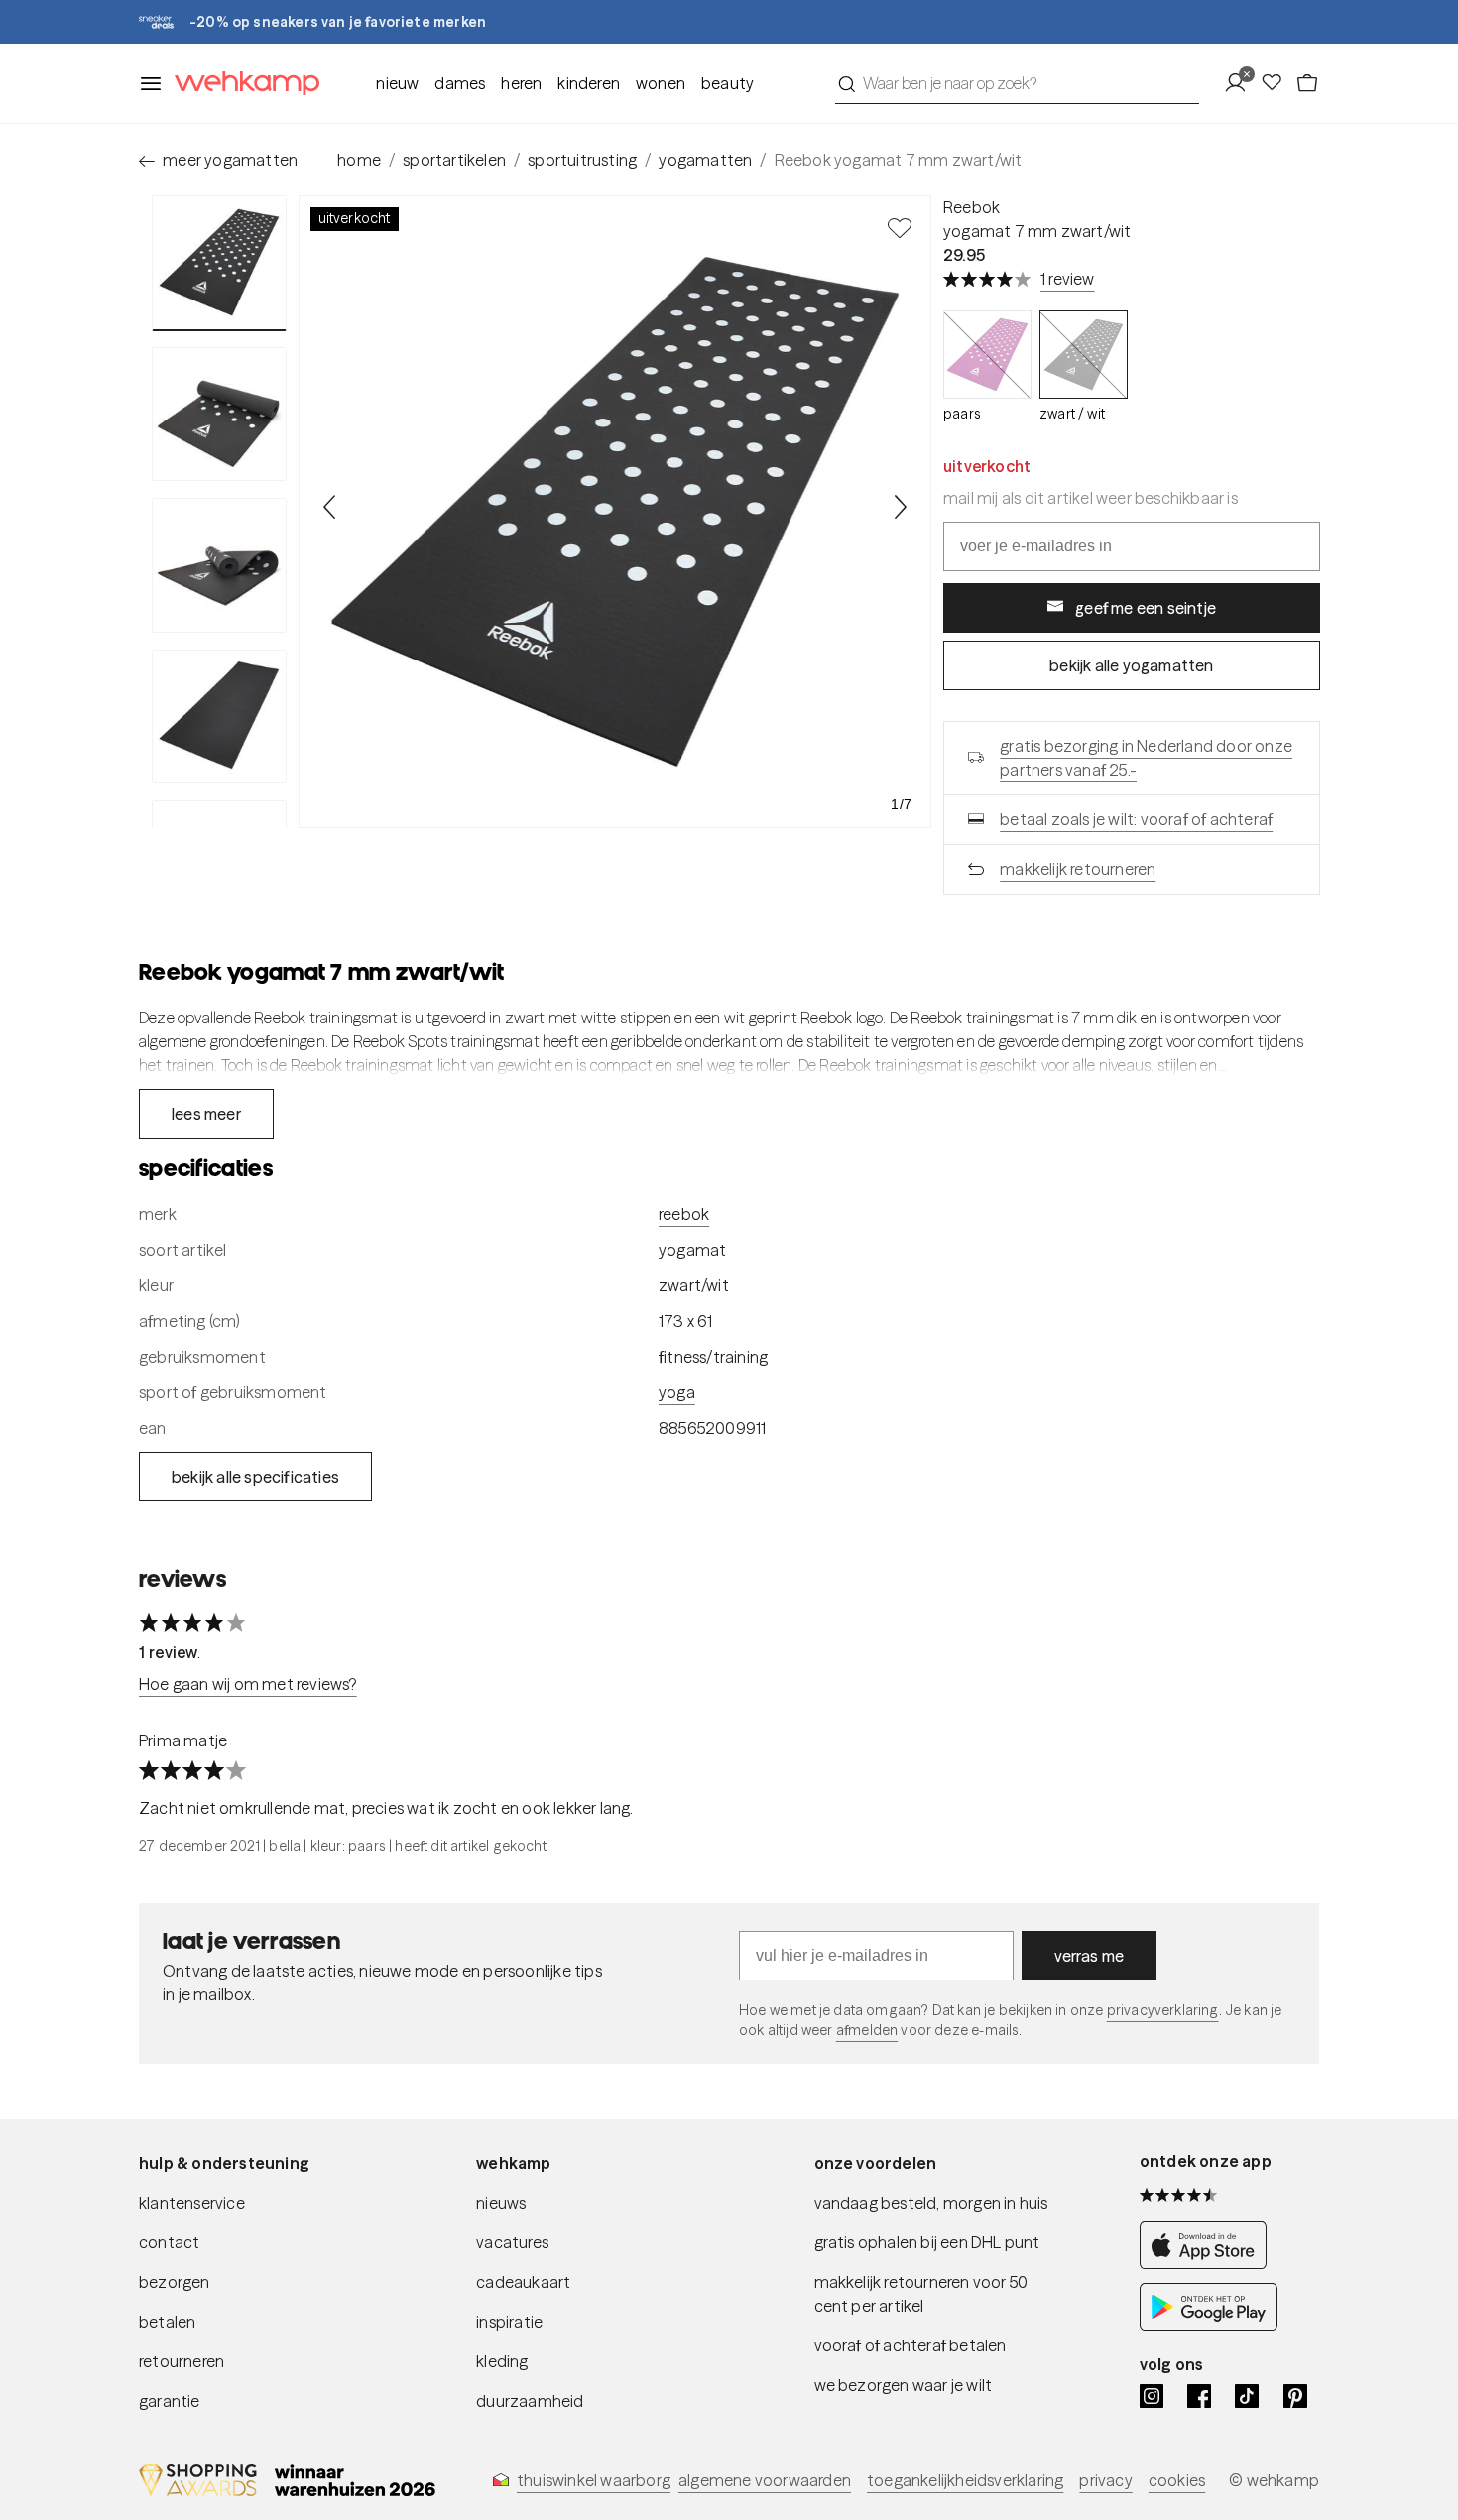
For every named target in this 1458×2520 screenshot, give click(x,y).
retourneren (182, 2361)
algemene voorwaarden (765, 2480)
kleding (502, 2361)
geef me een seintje (1146, 608)
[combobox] (1017, 83)
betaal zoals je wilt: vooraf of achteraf (1136, 819)
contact (169, 2242)
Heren (521, 83)
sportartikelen (454, 160)
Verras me (1090, 1956)
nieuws (501, 2203)
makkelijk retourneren (1078, 869)
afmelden (867, 2030)
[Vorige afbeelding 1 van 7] (330, 507)
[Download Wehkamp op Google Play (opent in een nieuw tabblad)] (1209, 2325)
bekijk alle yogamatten (1131, 665)
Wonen (661, 83)
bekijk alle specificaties (255, 1477)
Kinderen (589, 83)
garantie (170, 2401)
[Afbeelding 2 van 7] (219, 415)
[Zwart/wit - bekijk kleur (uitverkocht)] (1084, 355)
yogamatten (705, 160)
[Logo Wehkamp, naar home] (241, 84)
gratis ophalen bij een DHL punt (927, 2242)
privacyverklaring (1163, 2010)
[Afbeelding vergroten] (615, 512)
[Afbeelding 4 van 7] (219, 717)
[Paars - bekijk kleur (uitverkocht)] (987, 355)
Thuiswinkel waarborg (594, 2480)
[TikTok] (1247, 2396)
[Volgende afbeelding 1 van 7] (900, 507)
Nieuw (397, 83)
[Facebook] (1199, 2396)
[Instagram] (1152, 2396)
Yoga (677, 1392)
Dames (460, 83)
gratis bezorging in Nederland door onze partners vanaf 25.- (1146, 758)
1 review (1068, 279)
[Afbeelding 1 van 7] (219, 263)
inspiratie (509, 2322)
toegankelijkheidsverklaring (965, 2480)
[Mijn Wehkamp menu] (1241, 83)
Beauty (728, 83)
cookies (1177, 2480)
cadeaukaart (523, 2282)
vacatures (512, 2242)
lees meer (206, 1114)
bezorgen (175, 2282)
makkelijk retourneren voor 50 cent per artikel (921, 2294)
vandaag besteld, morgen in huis (931, 2203)
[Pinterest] (1295, 2396)
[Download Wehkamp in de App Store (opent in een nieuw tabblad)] (1209, 2263)
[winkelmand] (1307, 83)
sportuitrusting (582, 160)
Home (359, 160)
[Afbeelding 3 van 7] (219, 565)
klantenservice (192, 2203)
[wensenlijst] (1277, 83)
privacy (1105, 2480)
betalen (167, 2322)
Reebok (972, 207)
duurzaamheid (530, 2401)
